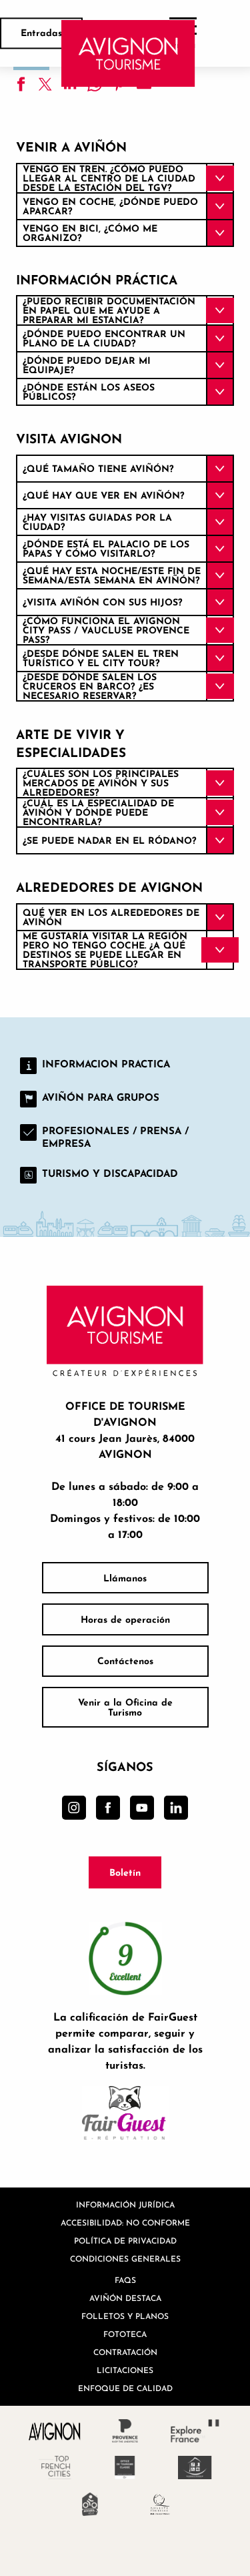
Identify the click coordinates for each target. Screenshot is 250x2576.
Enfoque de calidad (125, 2388)
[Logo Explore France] (195, 2431)
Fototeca (125, 2334)
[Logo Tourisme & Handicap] (195, 2468)
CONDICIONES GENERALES (125, 2259)
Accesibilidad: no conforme (125, 2223)
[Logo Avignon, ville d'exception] (55, 2431)
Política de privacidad (125, 2241)
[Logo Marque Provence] (125, 2431)
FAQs (125, 2280)
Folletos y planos (125, 2316)
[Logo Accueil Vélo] (90, 2504)
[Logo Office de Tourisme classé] (125, 2468)
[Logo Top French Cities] (55, 2468)
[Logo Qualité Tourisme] (160, 2504)
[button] (125, 178)
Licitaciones (125, 2370)
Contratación (125, 2352)
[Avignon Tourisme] (128, 53)
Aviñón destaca (125, 2298)
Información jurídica (125, 2205)
